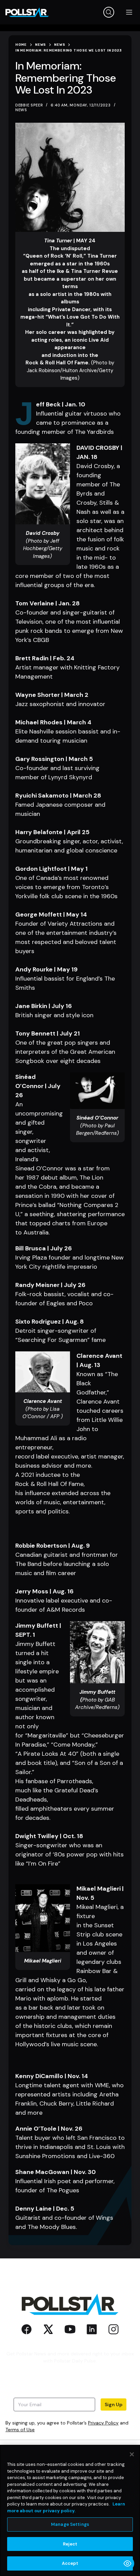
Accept (70, 2563)
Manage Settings (70, 2524)
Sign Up (113, 2404)
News (21, 110)
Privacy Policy (103, 2423)
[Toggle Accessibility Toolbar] (127, 2563)
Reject (70, 2544)
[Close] (132, 2454)
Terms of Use (20, 2430)
